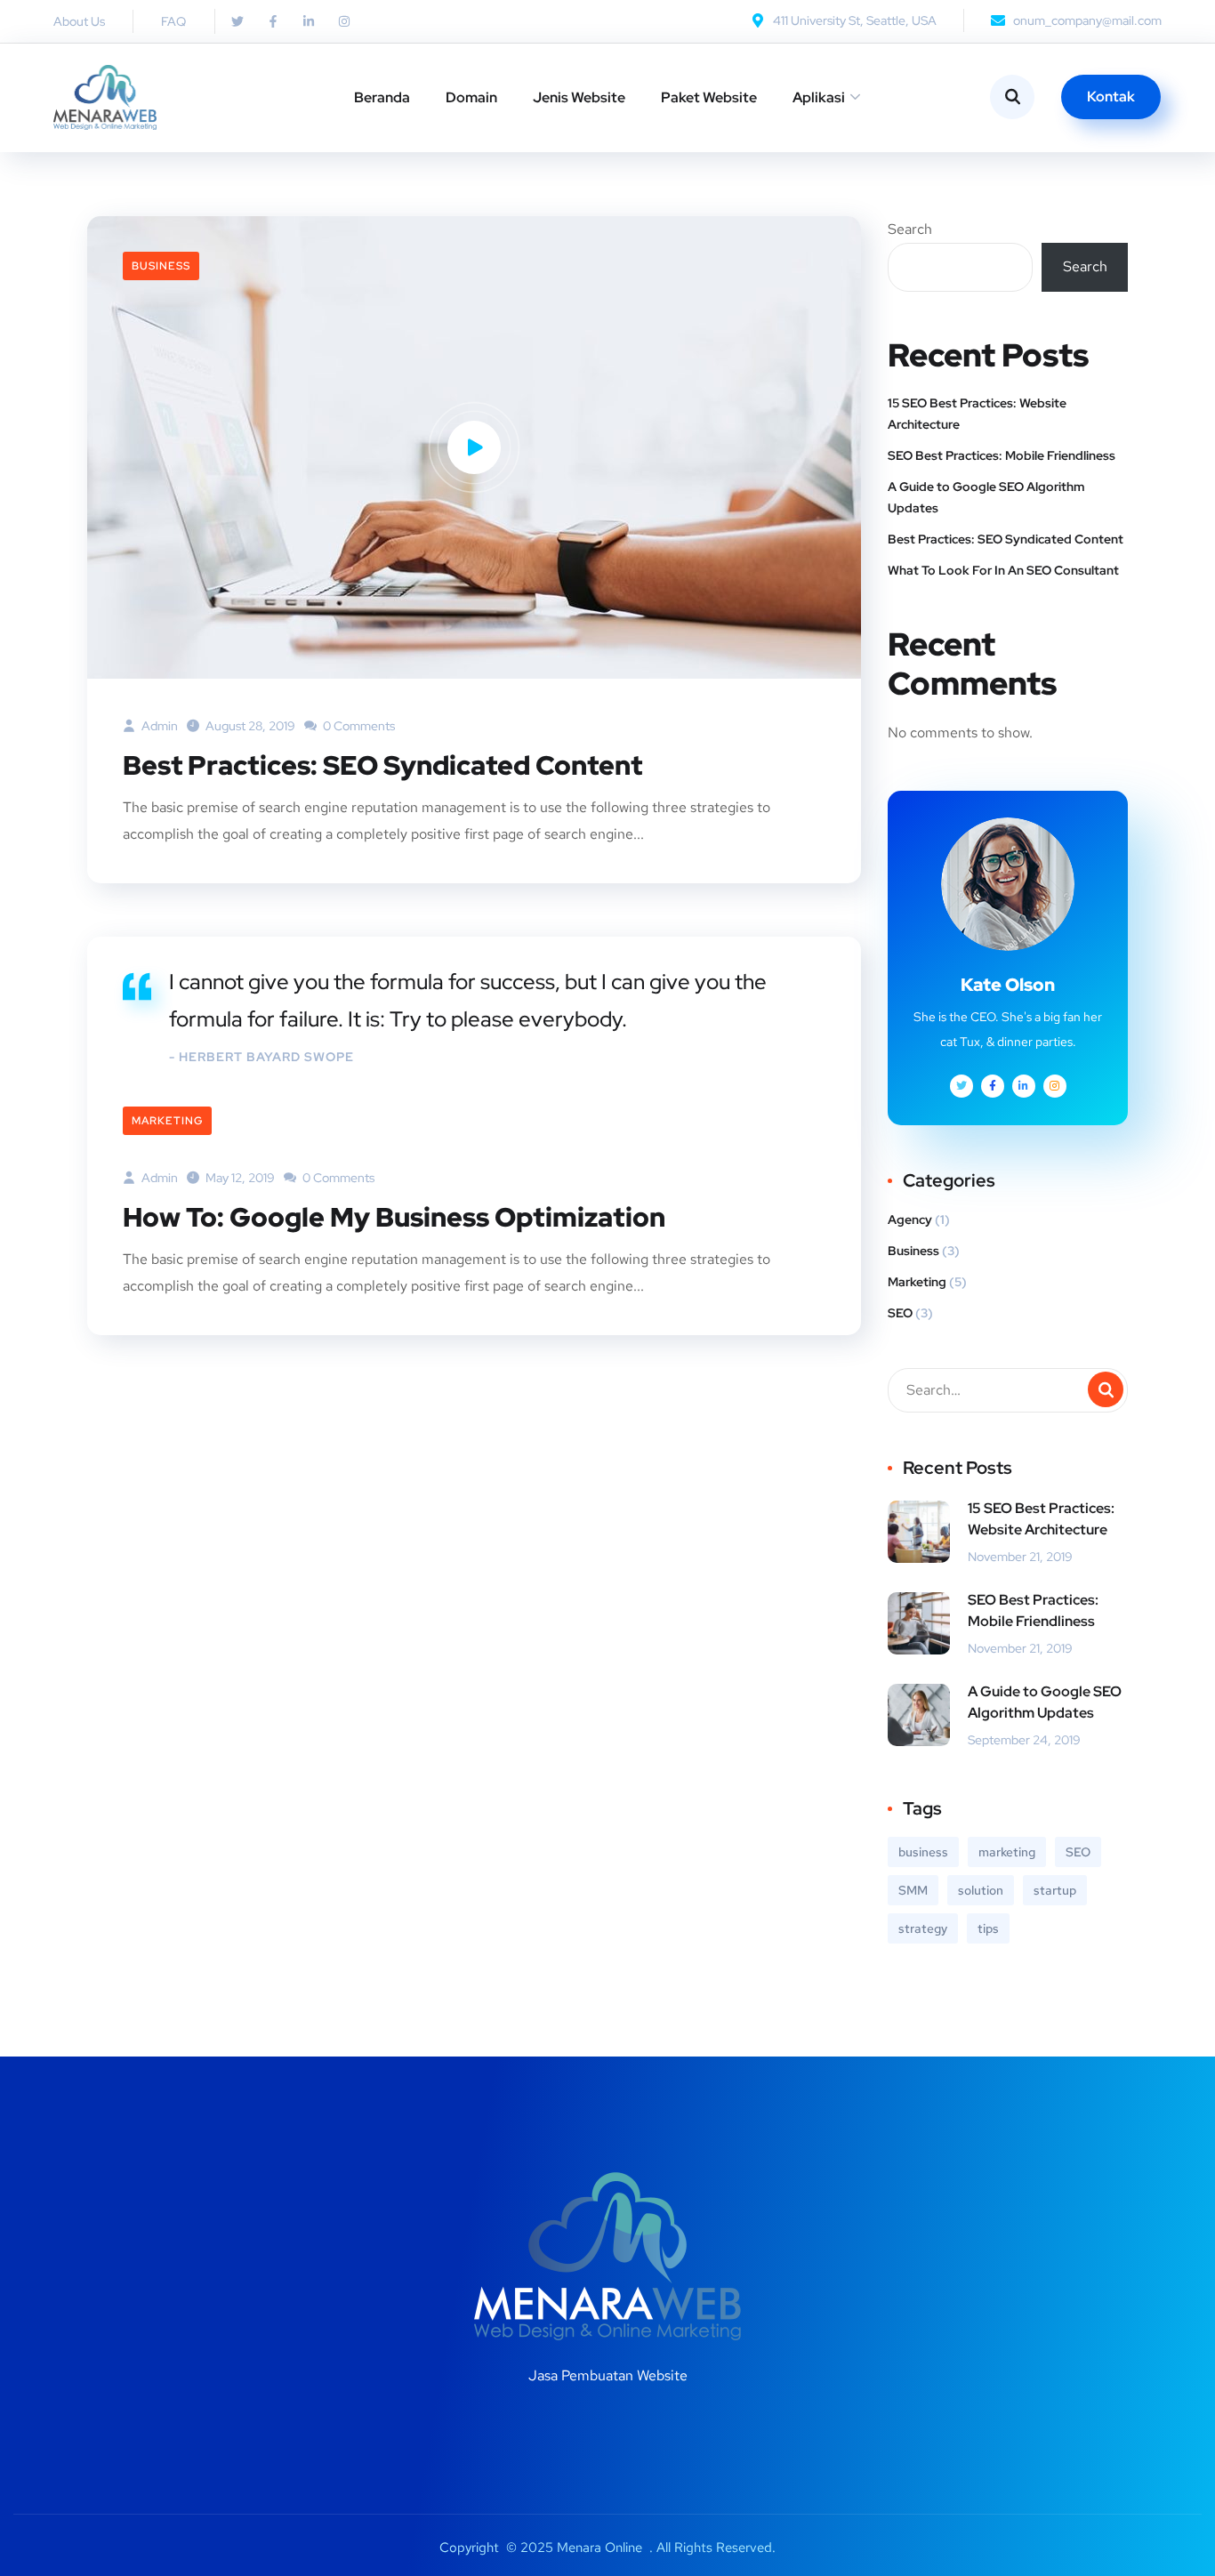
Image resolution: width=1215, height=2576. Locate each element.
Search (910, 229)
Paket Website (709, 97)
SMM (913, 1890)
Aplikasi (819, 97)
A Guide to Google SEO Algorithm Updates (986, 497)
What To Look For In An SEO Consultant (1003, 570)
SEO (900, 1313)
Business (161, 266)
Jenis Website (579, 97)
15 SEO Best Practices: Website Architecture (977, 414)
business (923, 1852)
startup (1055, 1890)
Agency (910, 1220)
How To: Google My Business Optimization (394, 1217)
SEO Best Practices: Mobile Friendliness (1002, 455)
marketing (1007, 1852)
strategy (923, 1928)
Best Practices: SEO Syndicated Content (382, 765)
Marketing (167, 1121)
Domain (471, 97)
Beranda (382, 97)
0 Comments (358, 726)
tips (988, 1928)
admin (158, 726)
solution (981, 1890)
